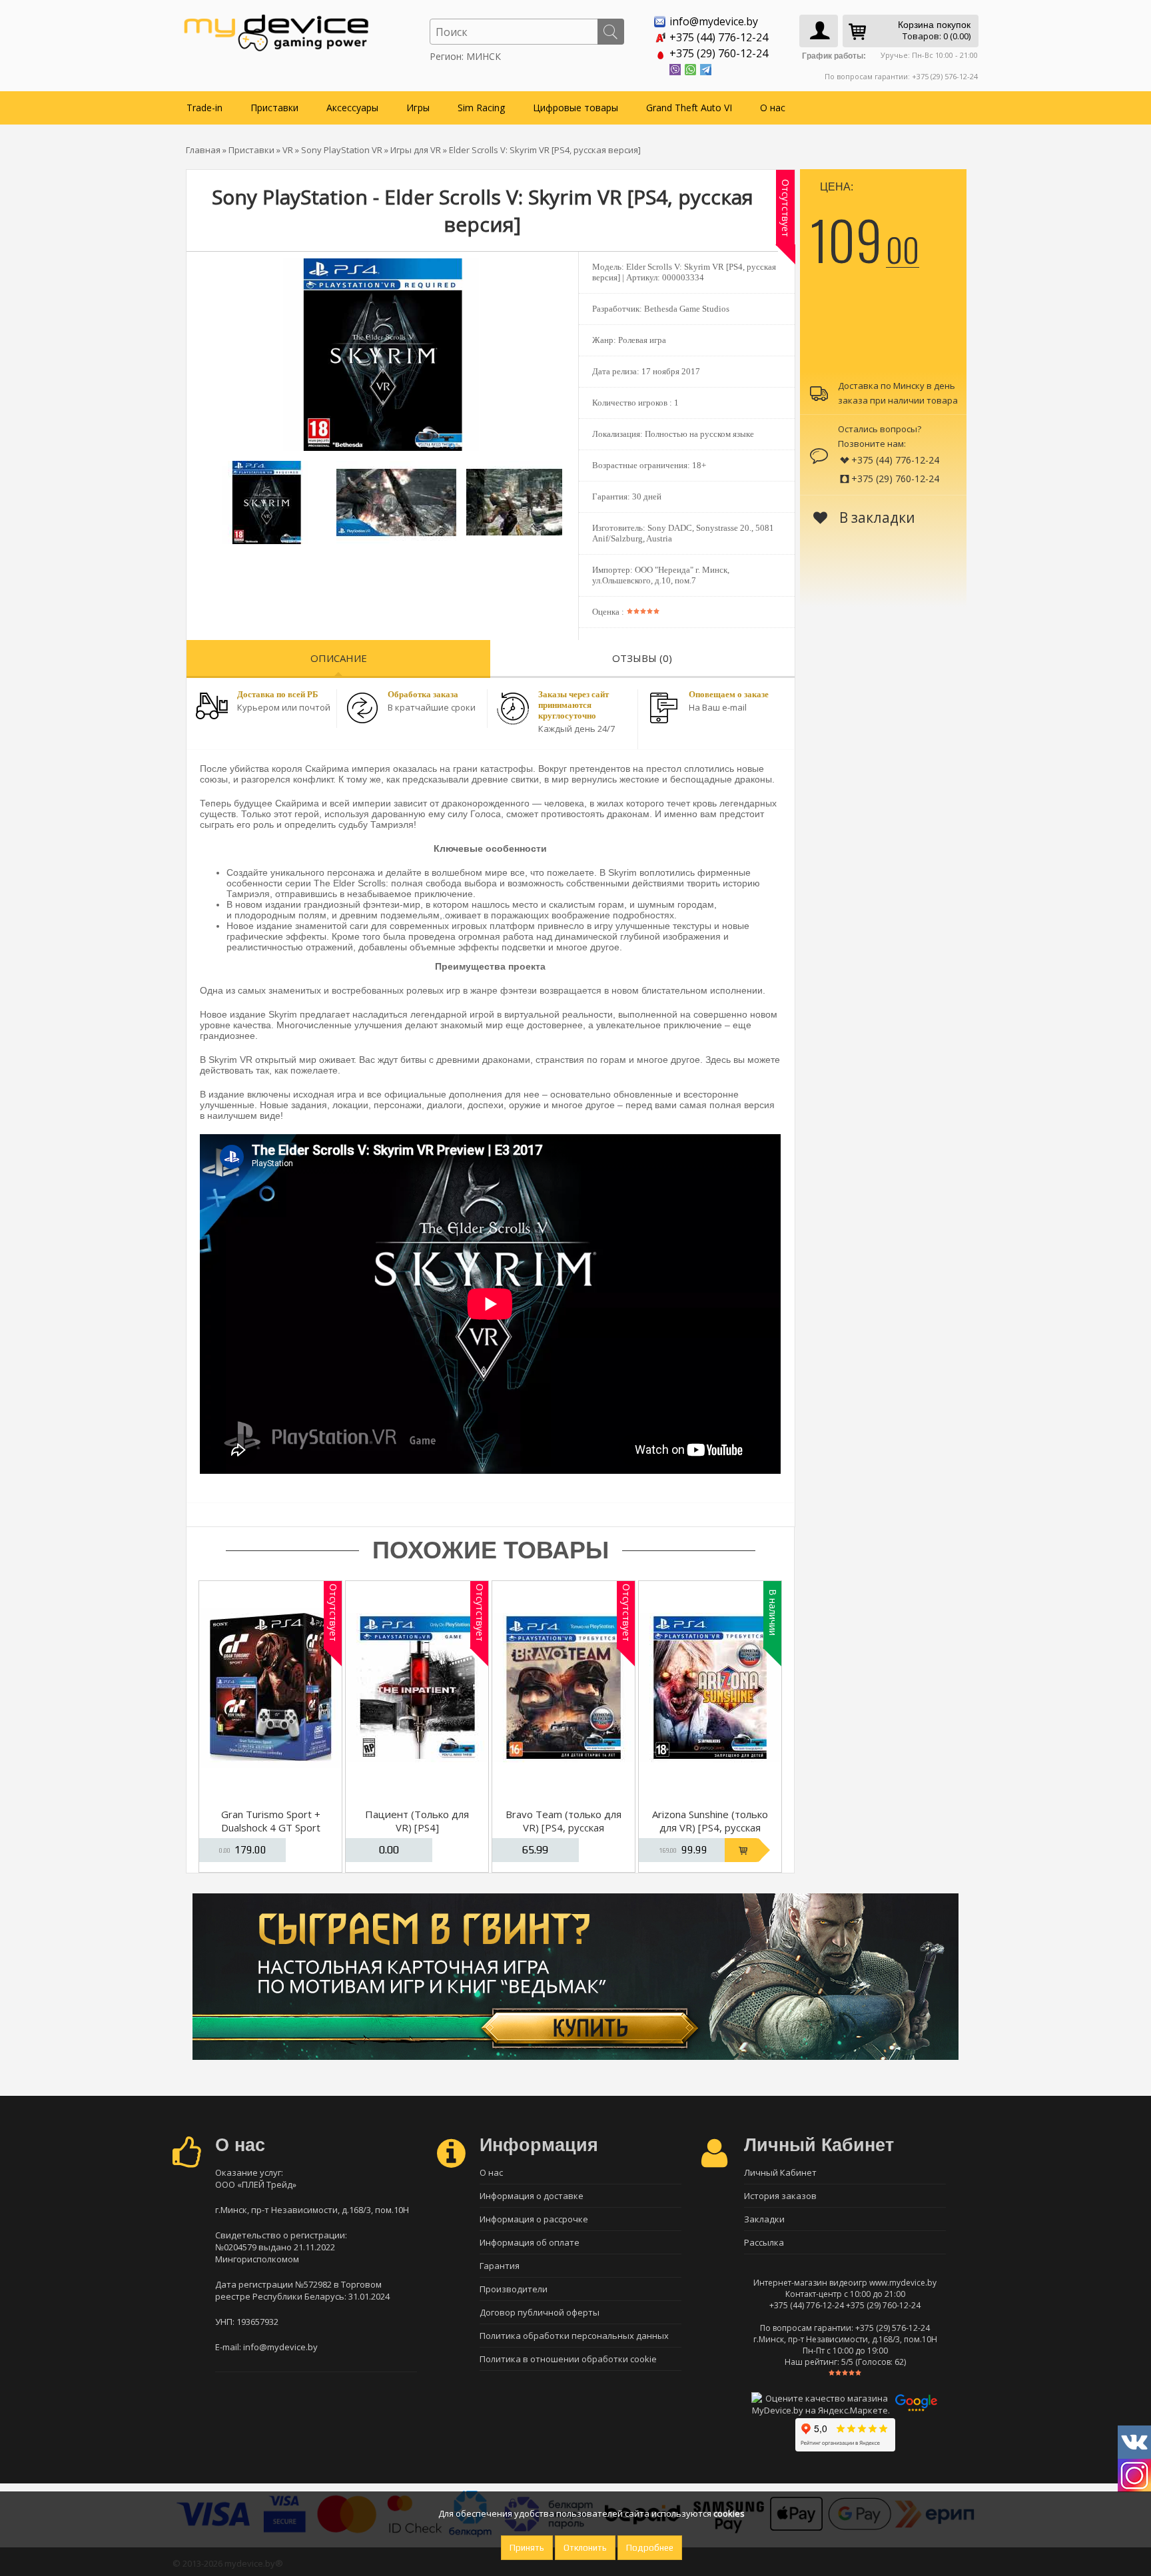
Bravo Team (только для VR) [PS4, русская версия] (564, 1827)
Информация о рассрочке (534, 2219)
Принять (527, 2548)
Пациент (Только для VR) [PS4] (417, 1821)
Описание (339, 658)
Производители (514, 2289)
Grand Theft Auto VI (689, 108)
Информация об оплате (530, 2242)
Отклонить (585, 2548)
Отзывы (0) (642, 658)
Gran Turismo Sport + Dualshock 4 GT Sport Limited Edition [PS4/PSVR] (271, 1834)
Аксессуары (352, 108)
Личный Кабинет (780, 2172)
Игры (418, 108)
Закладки (764, 2219)
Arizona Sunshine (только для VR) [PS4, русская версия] (710, 1827)
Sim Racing (481, 108)
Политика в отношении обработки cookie (568, 2359)
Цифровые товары (575, 108)
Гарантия (500, 2266)
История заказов (780, 2196)
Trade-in (204, 108)
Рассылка (764, 2242)
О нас (773, 108)
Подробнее (650, 2548)
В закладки (876, 517)
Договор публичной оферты (540, 2312)
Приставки (274, 108)
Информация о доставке (532, 2196)
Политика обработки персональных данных (574, 2336)
